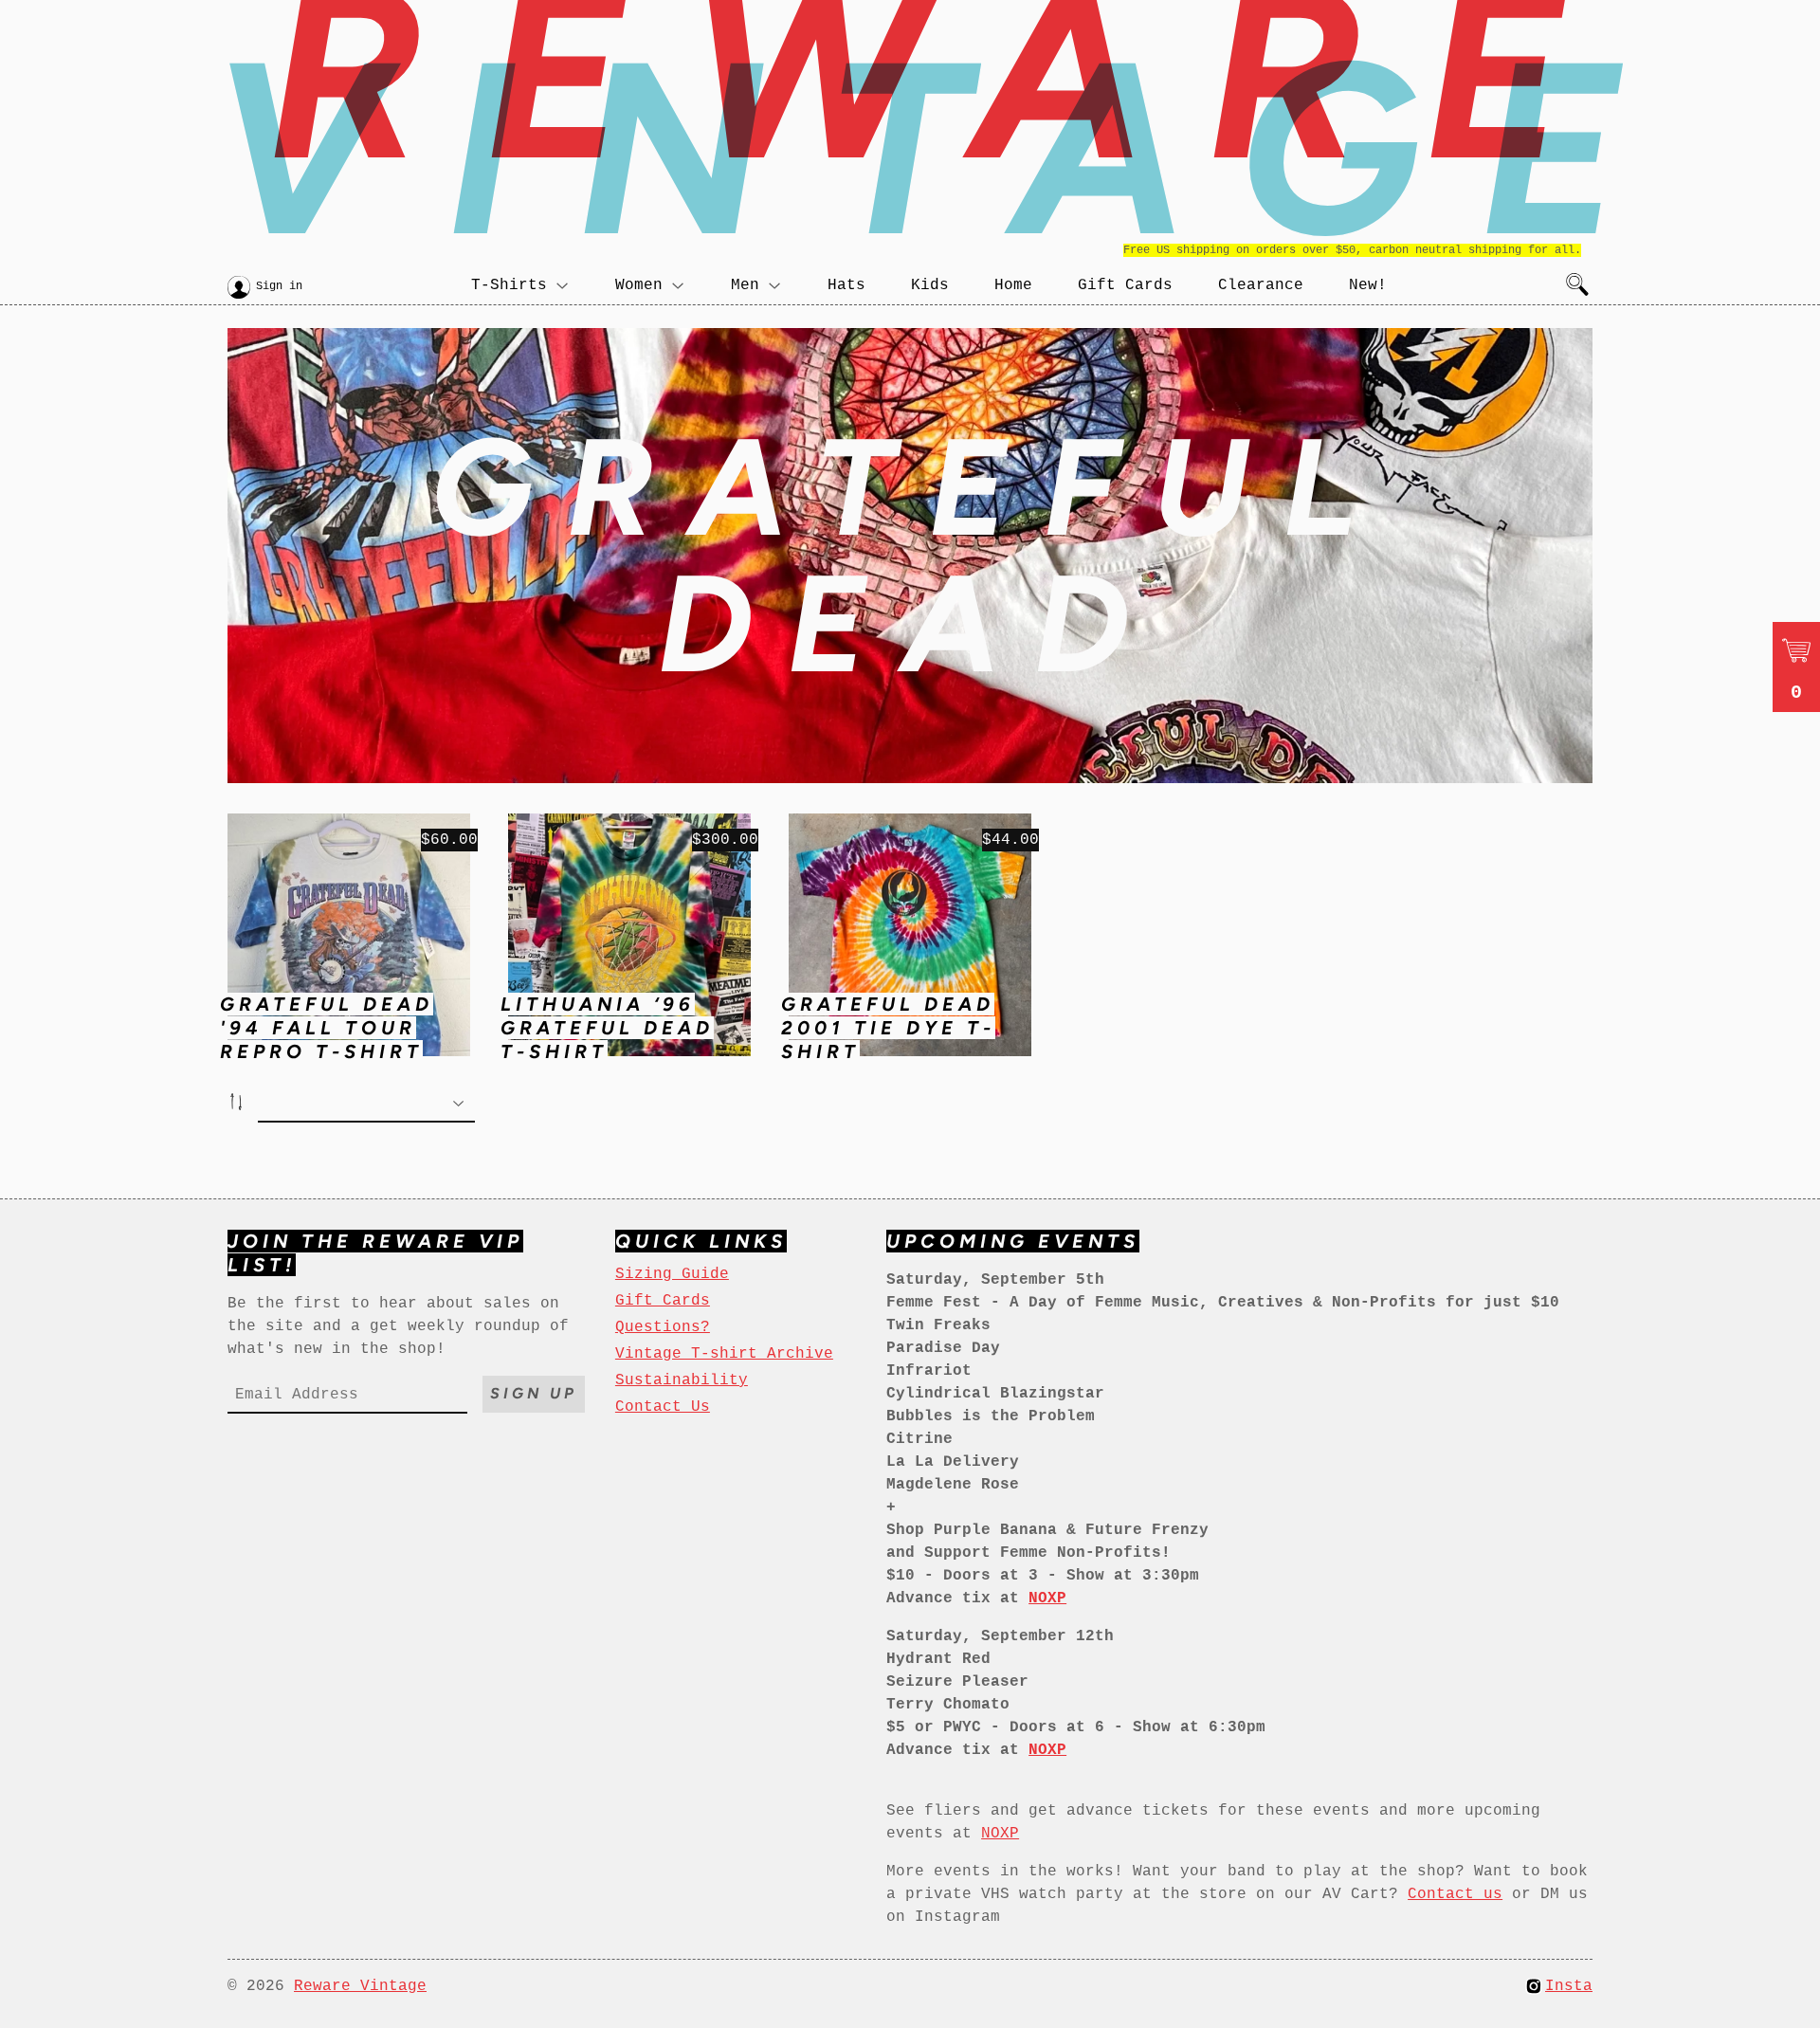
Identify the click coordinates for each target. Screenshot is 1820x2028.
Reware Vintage (360, 1986)
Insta (1569, 1986)
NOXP (1000, 1834)
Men (745, 285)
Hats (846, 285)
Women (639, 285)
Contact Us (663, 1407)
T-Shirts (509, 285)
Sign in (279, 286)
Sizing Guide (672, 1274)
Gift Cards (1125, 285)
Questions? (663, 1327)
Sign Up (534, 1393)
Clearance (1261, 285)
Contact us (1455, 1894)
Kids (930, 285)
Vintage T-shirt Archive (724, 1354)
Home (1013, 285)
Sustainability (682, 1380)
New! (1368, 285)
